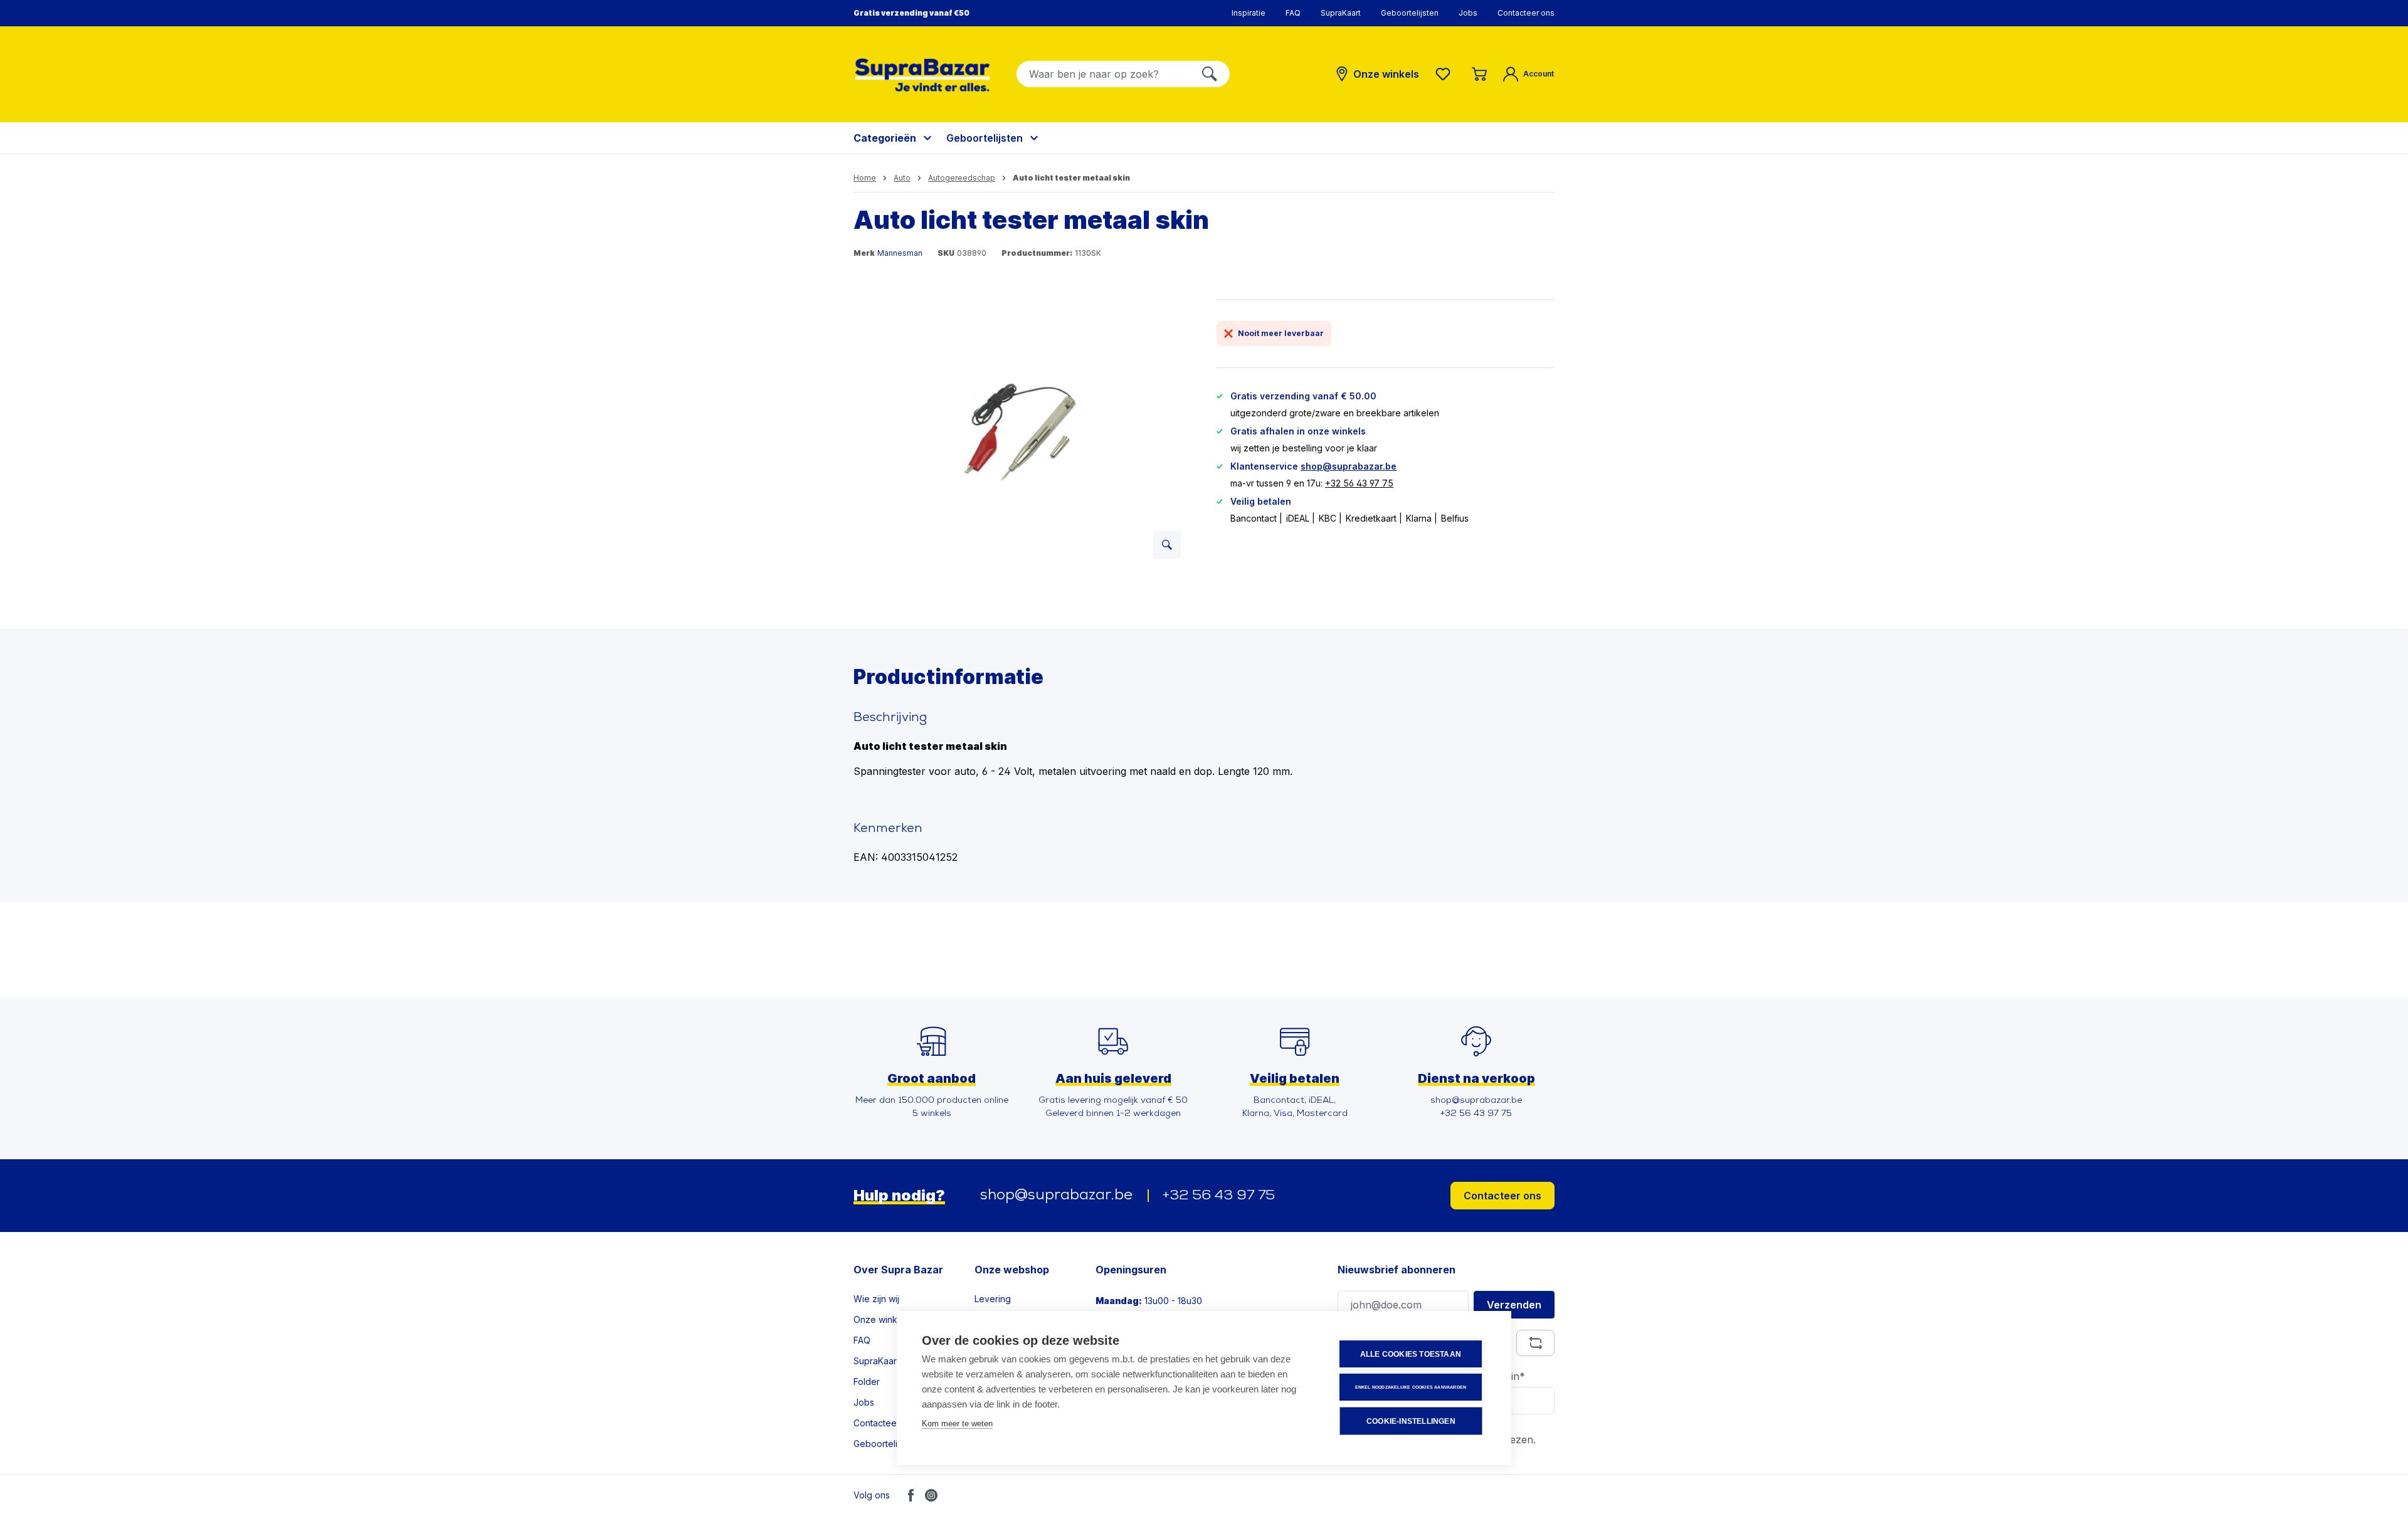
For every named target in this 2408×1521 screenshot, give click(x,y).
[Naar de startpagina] (922, 75)
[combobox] (1103, 74)
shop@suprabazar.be (1349, 466)
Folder (867, 1382)
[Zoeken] (1210, 74)
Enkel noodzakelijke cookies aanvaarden (1411, 1387)
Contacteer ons (1526, 13)
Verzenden (1514, 1305)
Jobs (1468, 13)
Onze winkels (881, 1319)
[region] (1022, 434)
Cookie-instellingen (1411, 1421)
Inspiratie (1249, 13)
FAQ (1293, 13)
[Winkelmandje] (1479, 74)
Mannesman (900, 253)
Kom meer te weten (957, 1424)
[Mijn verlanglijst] (1445, 74)
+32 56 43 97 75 (1359, 483)
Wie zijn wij (876, 1299)
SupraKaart (1341, 13)
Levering (993, 1299)
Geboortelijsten (1410, 13)
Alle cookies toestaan (1411, 1354)
